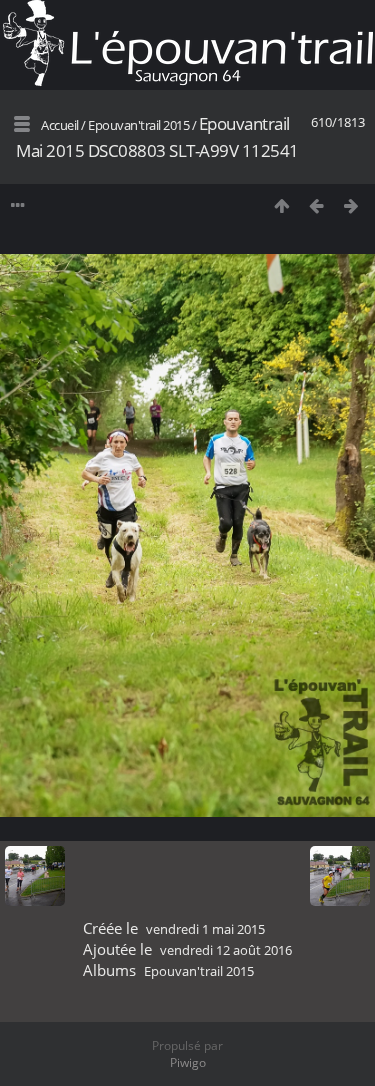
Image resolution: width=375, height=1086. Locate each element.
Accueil (60, 125)
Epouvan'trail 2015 (138, 125)
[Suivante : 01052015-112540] (351, 205)
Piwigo (188, 1062)
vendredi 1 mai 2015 (205, 929)
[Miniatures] (281, 205)
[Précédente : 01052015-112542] (316, 205)
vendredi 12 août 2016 (226, 950)
